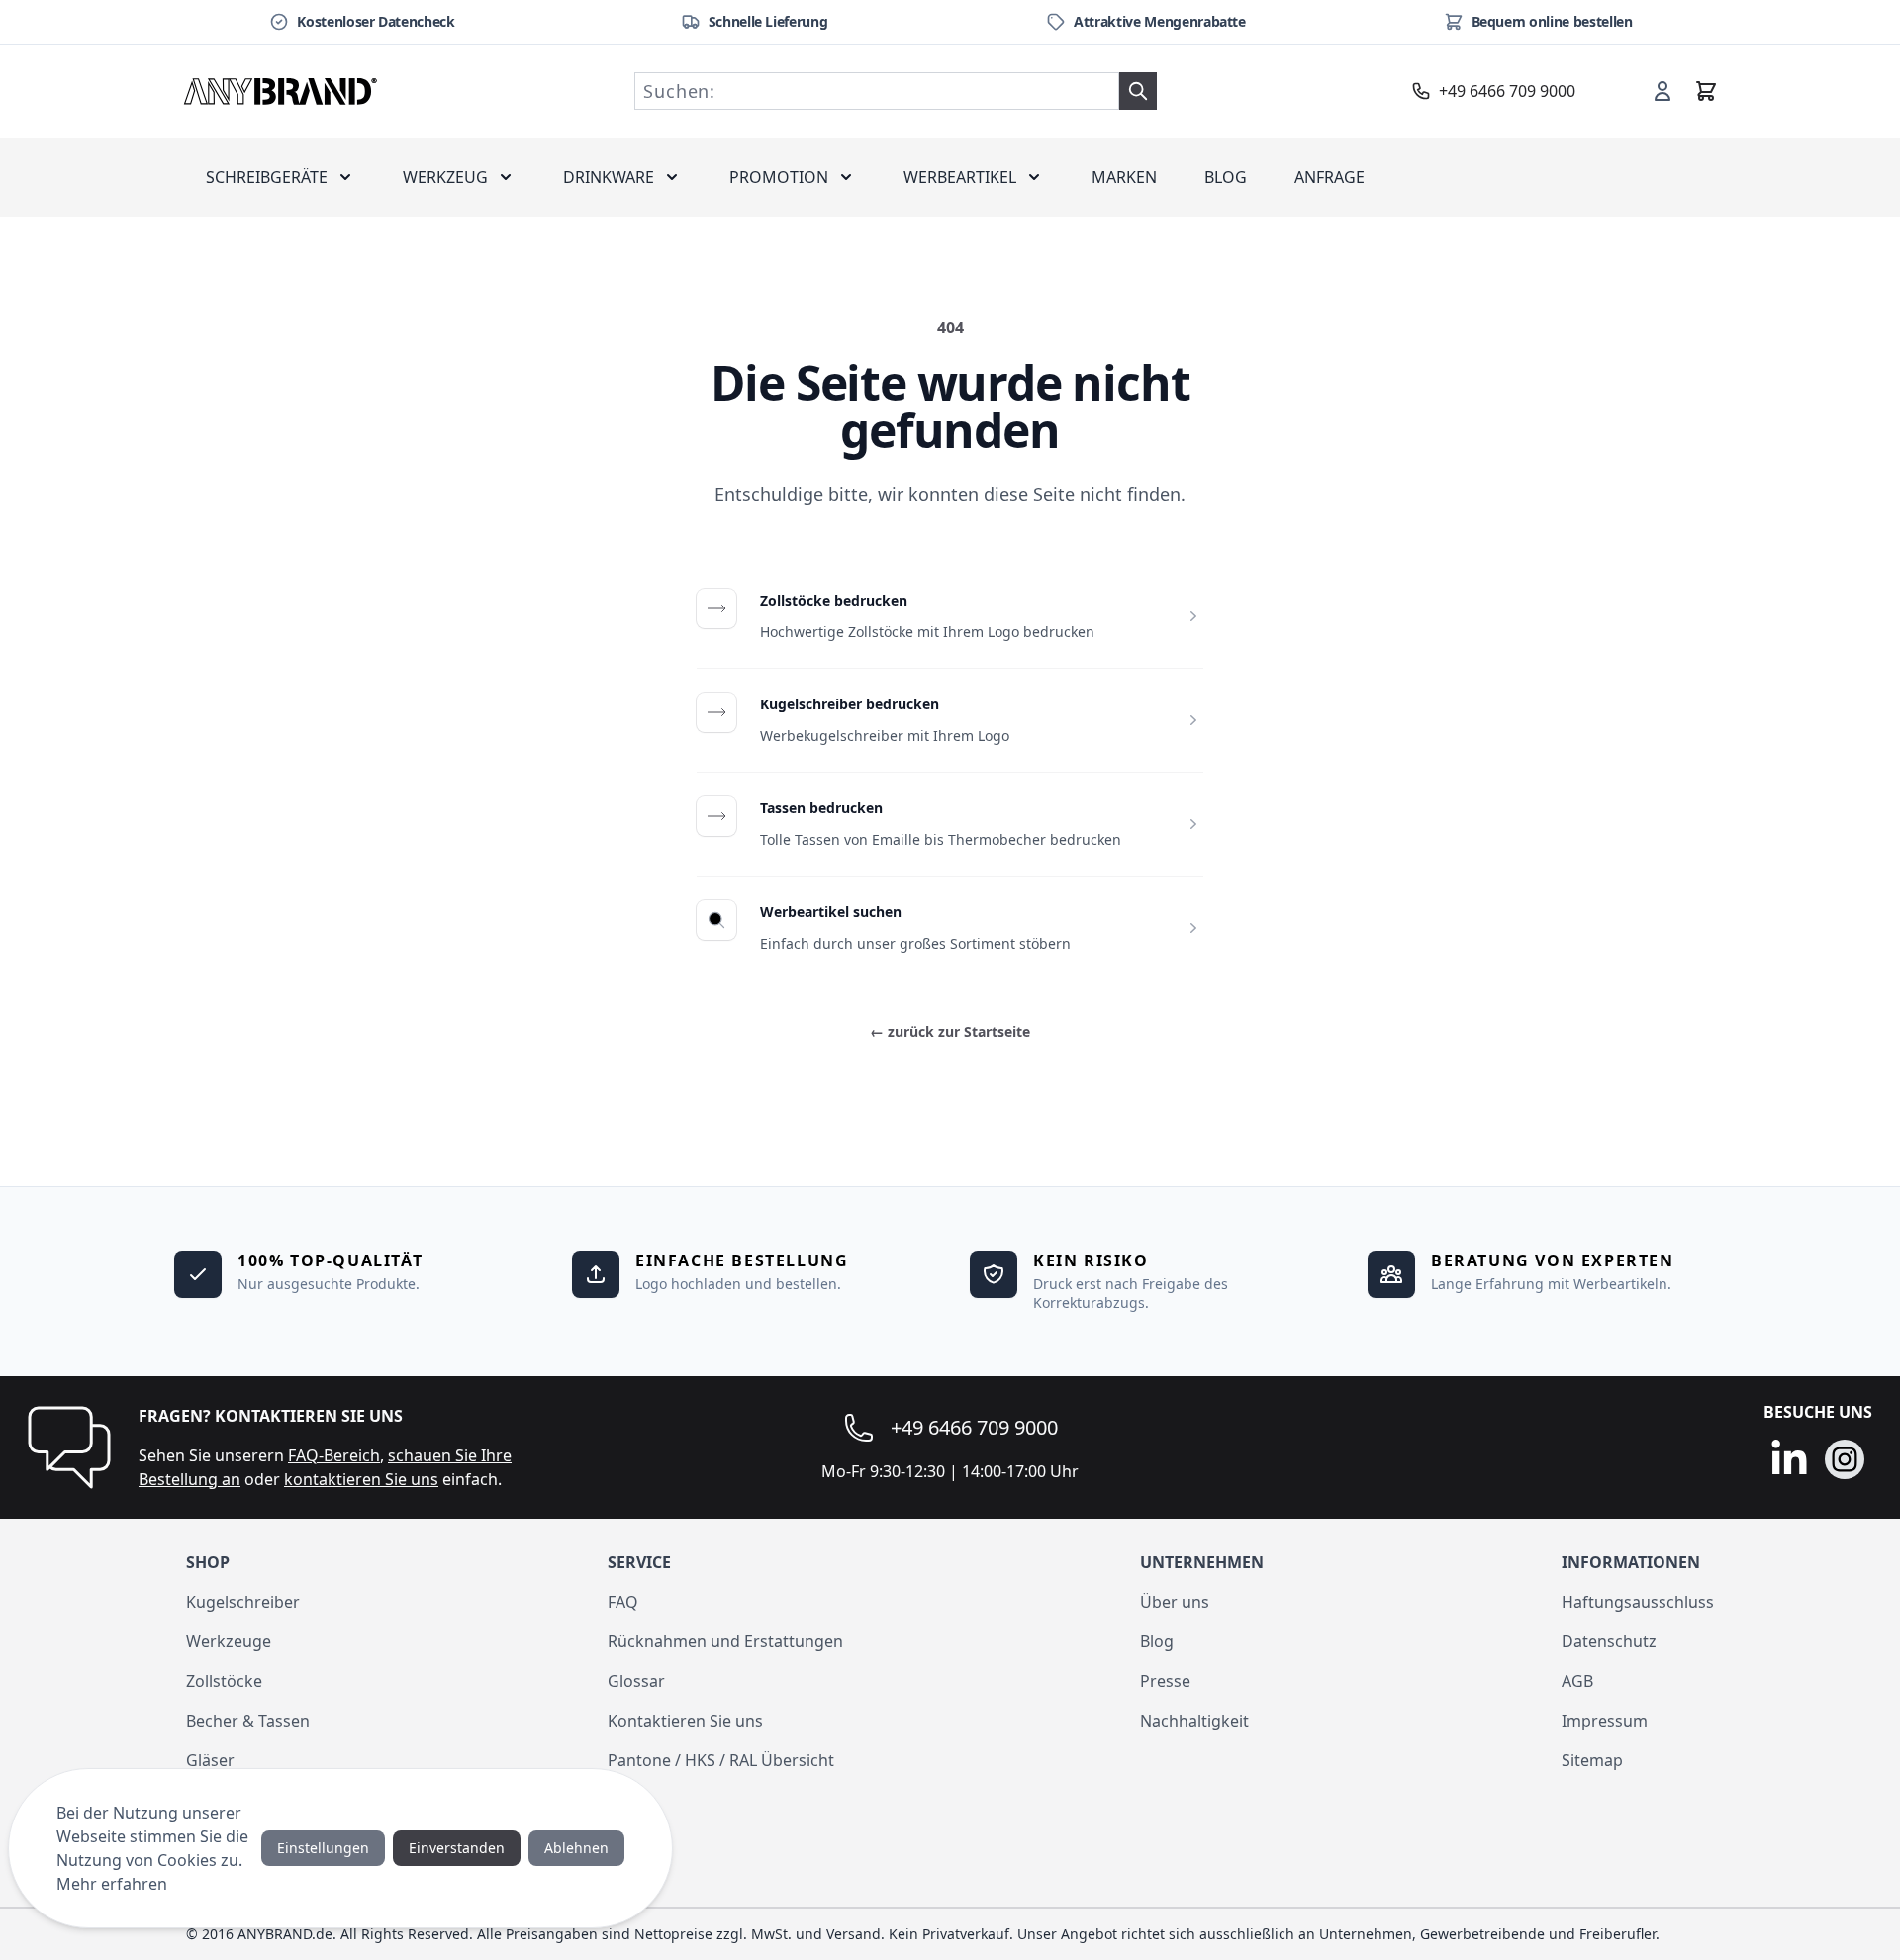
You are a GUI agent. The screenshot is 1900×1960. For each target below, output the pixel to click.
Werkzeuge (229, 1641)
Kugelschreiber (243, 1602)
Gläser (210, 1760)
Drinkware (609, 177)
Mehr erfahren (112, 1884)
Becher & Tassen (248, 1721)
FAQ (623, 1602)
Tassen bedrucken (821, 808)
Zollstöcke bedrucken (834, 600)
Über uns (1175, 1602)
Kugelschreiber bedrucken (850, 704)
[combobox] (877, 91)
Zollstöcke (224, 1681)
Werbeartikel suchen (831, 912)
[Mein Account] (1662, 91)
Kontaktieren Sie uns (685, 1721)
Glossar (636, 1681)
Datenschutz (1609, 1641)
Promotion (779, 177)
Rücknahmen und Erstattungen (725, 1641)
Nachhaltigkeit (1194, 1721)
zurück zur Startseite (950, 1031)
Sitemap (1592, 1760)
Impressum (1605, 1721)
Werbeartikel (960, 177)
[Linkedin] (1789, 1459)
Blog (1226, 177)
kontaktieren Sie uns (361, 1479)
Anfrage (1330, 177)
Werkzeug (445, 177)
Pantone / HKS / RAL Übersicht (721, 1760)
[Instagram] (1845, 1459)
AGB (1577, 1681)
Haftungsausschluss (1638, 1602)
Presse (1165, 1681)
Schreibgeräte (267, 177)
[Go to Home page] (281, 91)
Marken (1124, 177)
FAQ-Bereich (334, 1455)
